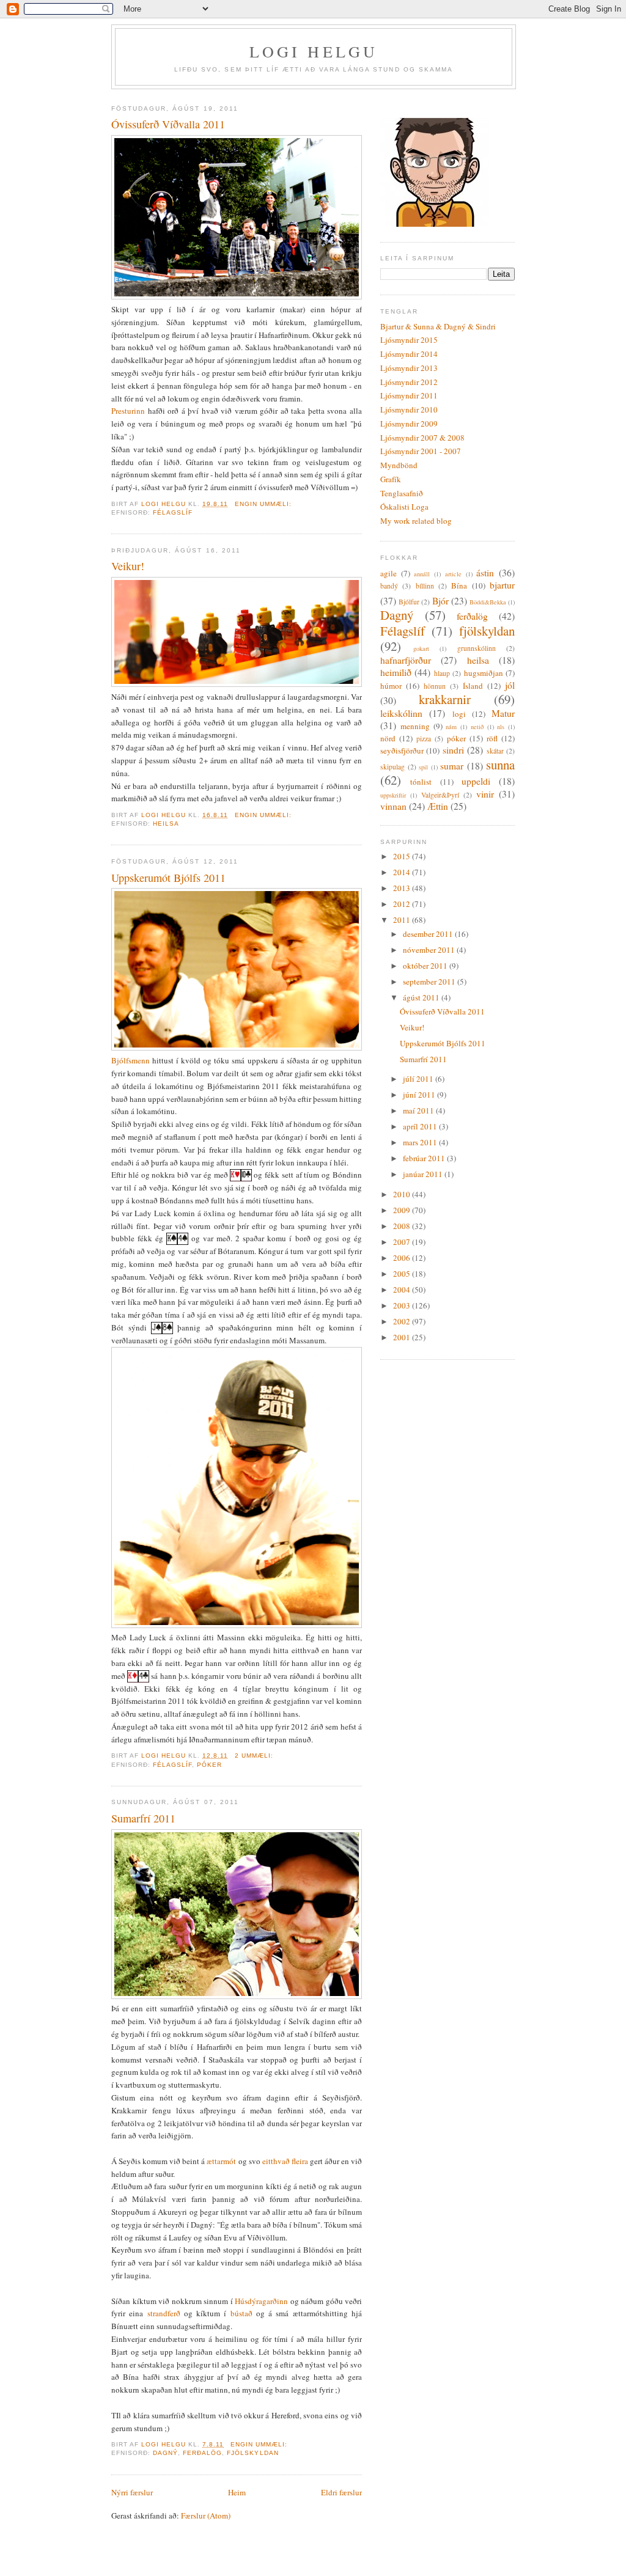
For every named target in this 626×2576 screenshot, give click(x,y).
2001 (403, 1337)
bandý (389, 586)
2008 (403, 1226)
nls (501, 727)
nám (451, 727)
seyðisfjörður (402, 750)
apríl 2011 (421, 1126)
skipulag (392, 767)
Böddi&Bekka (488, 602)
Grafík (391, 479)
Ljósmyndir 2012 (409, 382)
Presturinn (128, 411)
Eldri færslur (341, 2492)
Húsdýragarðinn (261, 2301)
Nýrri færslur (132, 2492)
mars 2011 (421, 1142)
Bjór (440, 601)
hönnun (435, 686)
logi (459, 714)
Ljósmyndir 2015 (409, 340)
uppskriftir (393, 795)
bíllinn (425, 586)
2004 (403, 1290)
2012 (403, 904)
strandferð (164, 2313)
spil (423, 767)
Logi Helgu (314, 51)
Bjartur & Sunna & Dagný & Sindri (438, 326)
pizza (424, 739)
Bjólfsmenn (131, 1060)
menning (415, 726)
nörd (388, 738)
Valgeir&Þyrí (440, 795)
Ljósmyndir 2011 (409, 395)
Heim (237, 2492)
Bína (459, 585)
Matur (503, 713)
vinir (485, 794)
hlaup (442, 673)
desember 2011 (429, 934)
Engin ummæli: (264, 504)
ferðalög (202, 2453)
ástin (485, 573)
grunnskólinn (477, 648)
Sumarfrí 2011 (143, 1818)
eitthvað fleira (285, 2161)
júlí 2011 (419, 1079)
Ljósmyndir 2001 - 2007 (421, 451)
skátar (495, 751)
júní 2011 (420, 1095)
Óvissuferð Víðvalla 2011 (168, 124)
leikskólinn (401, 713)
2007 (403, 1242)
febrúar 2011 (425, 1158)
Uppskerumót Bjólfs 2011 (168, 878)
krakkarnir (445, 699)
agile (388, 573)
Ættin (438, 806)
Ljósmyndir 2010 (409, 409)
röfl (492, 738)
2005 (403, 1274)
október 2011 (426, 966)
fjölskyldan (252, 2453)
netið (477, 727)
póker (209, 1765)
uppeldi (476, 781)
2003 (403, 1305)
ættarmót (221, 2161)
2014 (403, 872)
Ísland (473, 686)
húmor (391, 686)
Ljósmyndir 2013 (409, 368)
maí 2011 (419, 1110)
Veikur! (128, 566)
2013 (403, 888)
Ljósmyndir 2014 (409, 354)
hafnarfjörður (406, 660)
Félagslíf (173, 512)
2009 (403, 1210)
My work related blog (416, 521)
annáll (422, 574)
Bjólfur (409, 602)
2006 (403, 1258)
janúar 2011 (424, 1174)
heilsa (166, 824)
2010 (403, 1194)
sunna (500, 765)
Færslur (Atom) (206, 2515)
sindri (453, 750)
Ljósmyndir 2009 (409, 424)
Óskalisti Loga (404, 507)
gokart (421, 648)
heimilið (396, 672)
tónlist (421, 782)
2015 (403, 856)
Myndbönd (399, 465)
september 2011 (430, 982)
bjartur (502, 585)
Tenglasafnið (402, 493)
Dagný (165, 2453)
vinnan (393, 806)
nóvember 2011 (430, 950)
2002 (403, 1321)
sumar (452, 766)
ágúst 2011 (422, 997)
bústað (241, 2313)
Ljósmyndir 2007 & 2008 (422, 438)
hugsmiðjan (484, 673)
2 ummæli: (255, 1756)
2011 (403, 920)
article (453, 574)
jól (510, 685)
